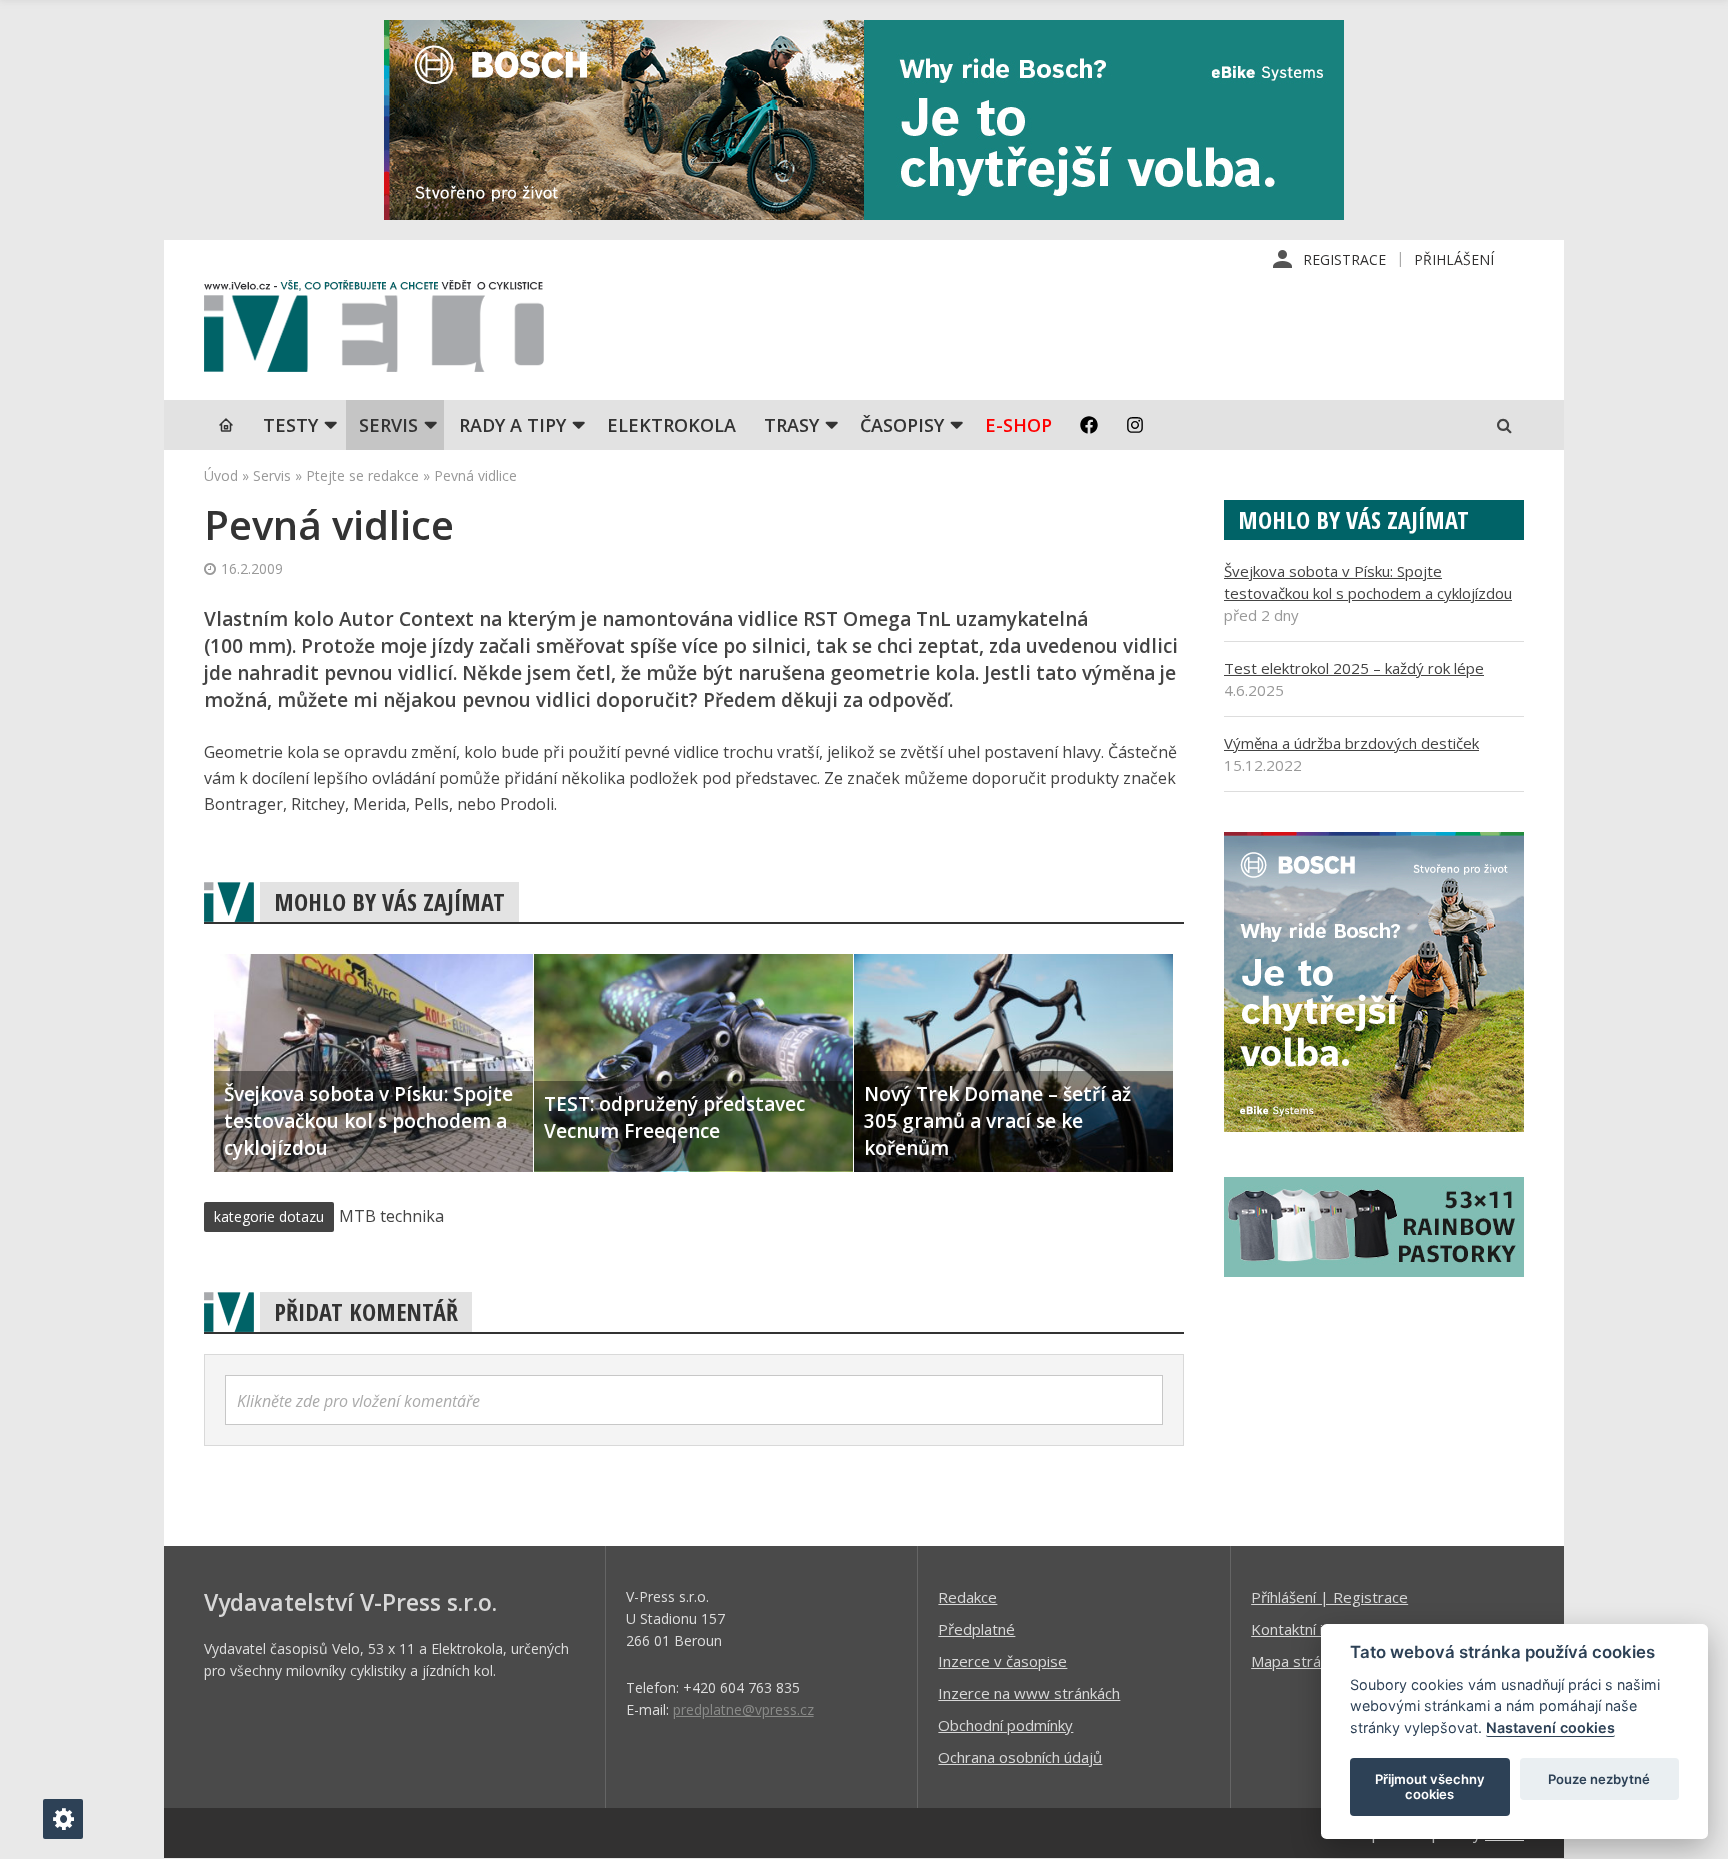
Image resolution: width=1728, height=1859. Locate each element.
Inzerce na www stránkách (1029, 1693)
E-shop (1018, 425)
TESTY (290, 425)
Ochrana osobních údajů (1020, 1757)
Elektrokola (671, 425)
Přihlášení (1454, 259)
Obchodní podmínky (1005, 1725)
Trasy (791, 425)
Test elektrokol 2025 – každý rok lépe (1354, 668)
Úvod (221, 475)
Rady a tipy (512, 425)
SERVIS (388, 425)
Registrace (1344, 259)
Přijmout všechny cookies (1430, 1787)
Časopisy (902, 425)
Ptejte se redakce (362, 475)
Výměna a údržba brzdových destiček (1351, 743)
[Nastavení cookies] (63, 1819)
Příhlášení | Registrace (1329, 1597)
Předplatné (976, 1629)
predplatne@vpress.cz (743, 1709)
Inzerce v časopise (1002, 1661)
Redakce (967, 1597)
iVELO (374, 331)
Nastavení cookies (1550, 1727)
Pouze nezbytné (1599, 1779)
